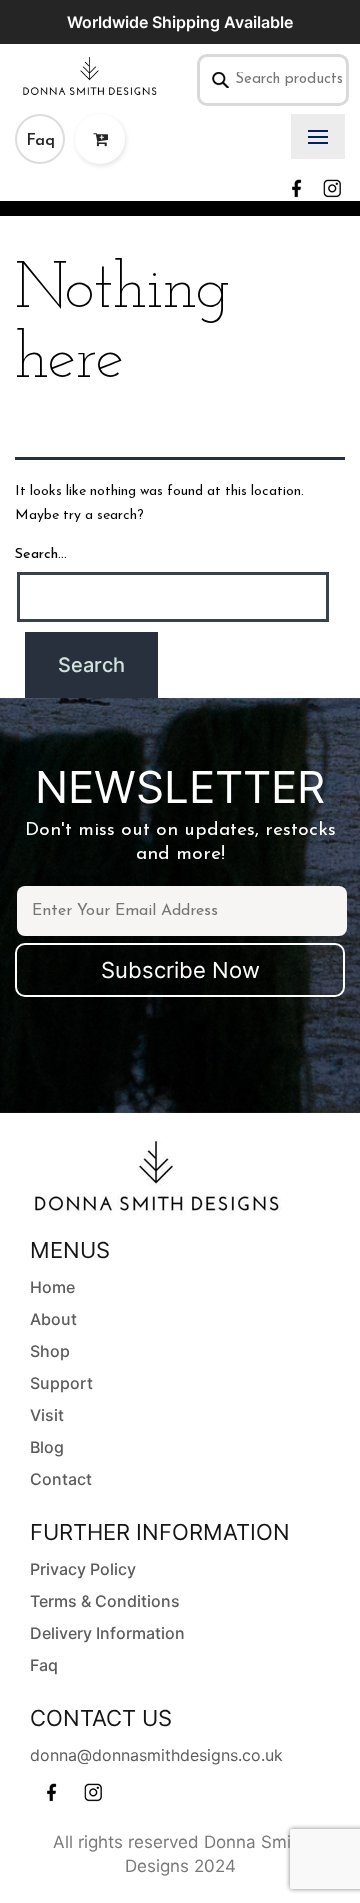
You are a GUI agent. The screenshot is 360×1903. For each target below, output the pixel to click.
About (53, 1319)
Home (52, 1287)
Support (61, 1383)
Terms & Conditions (105, 1601)
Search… (41, 554)
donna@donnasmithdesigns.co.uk (156, 1755)
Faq (40, 141)
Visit (47, 1415)
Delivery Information (107, 1633)
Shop (50, 1351)
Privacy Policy (83, 1569)
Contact (61, 1479)
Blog (47, 1447)
